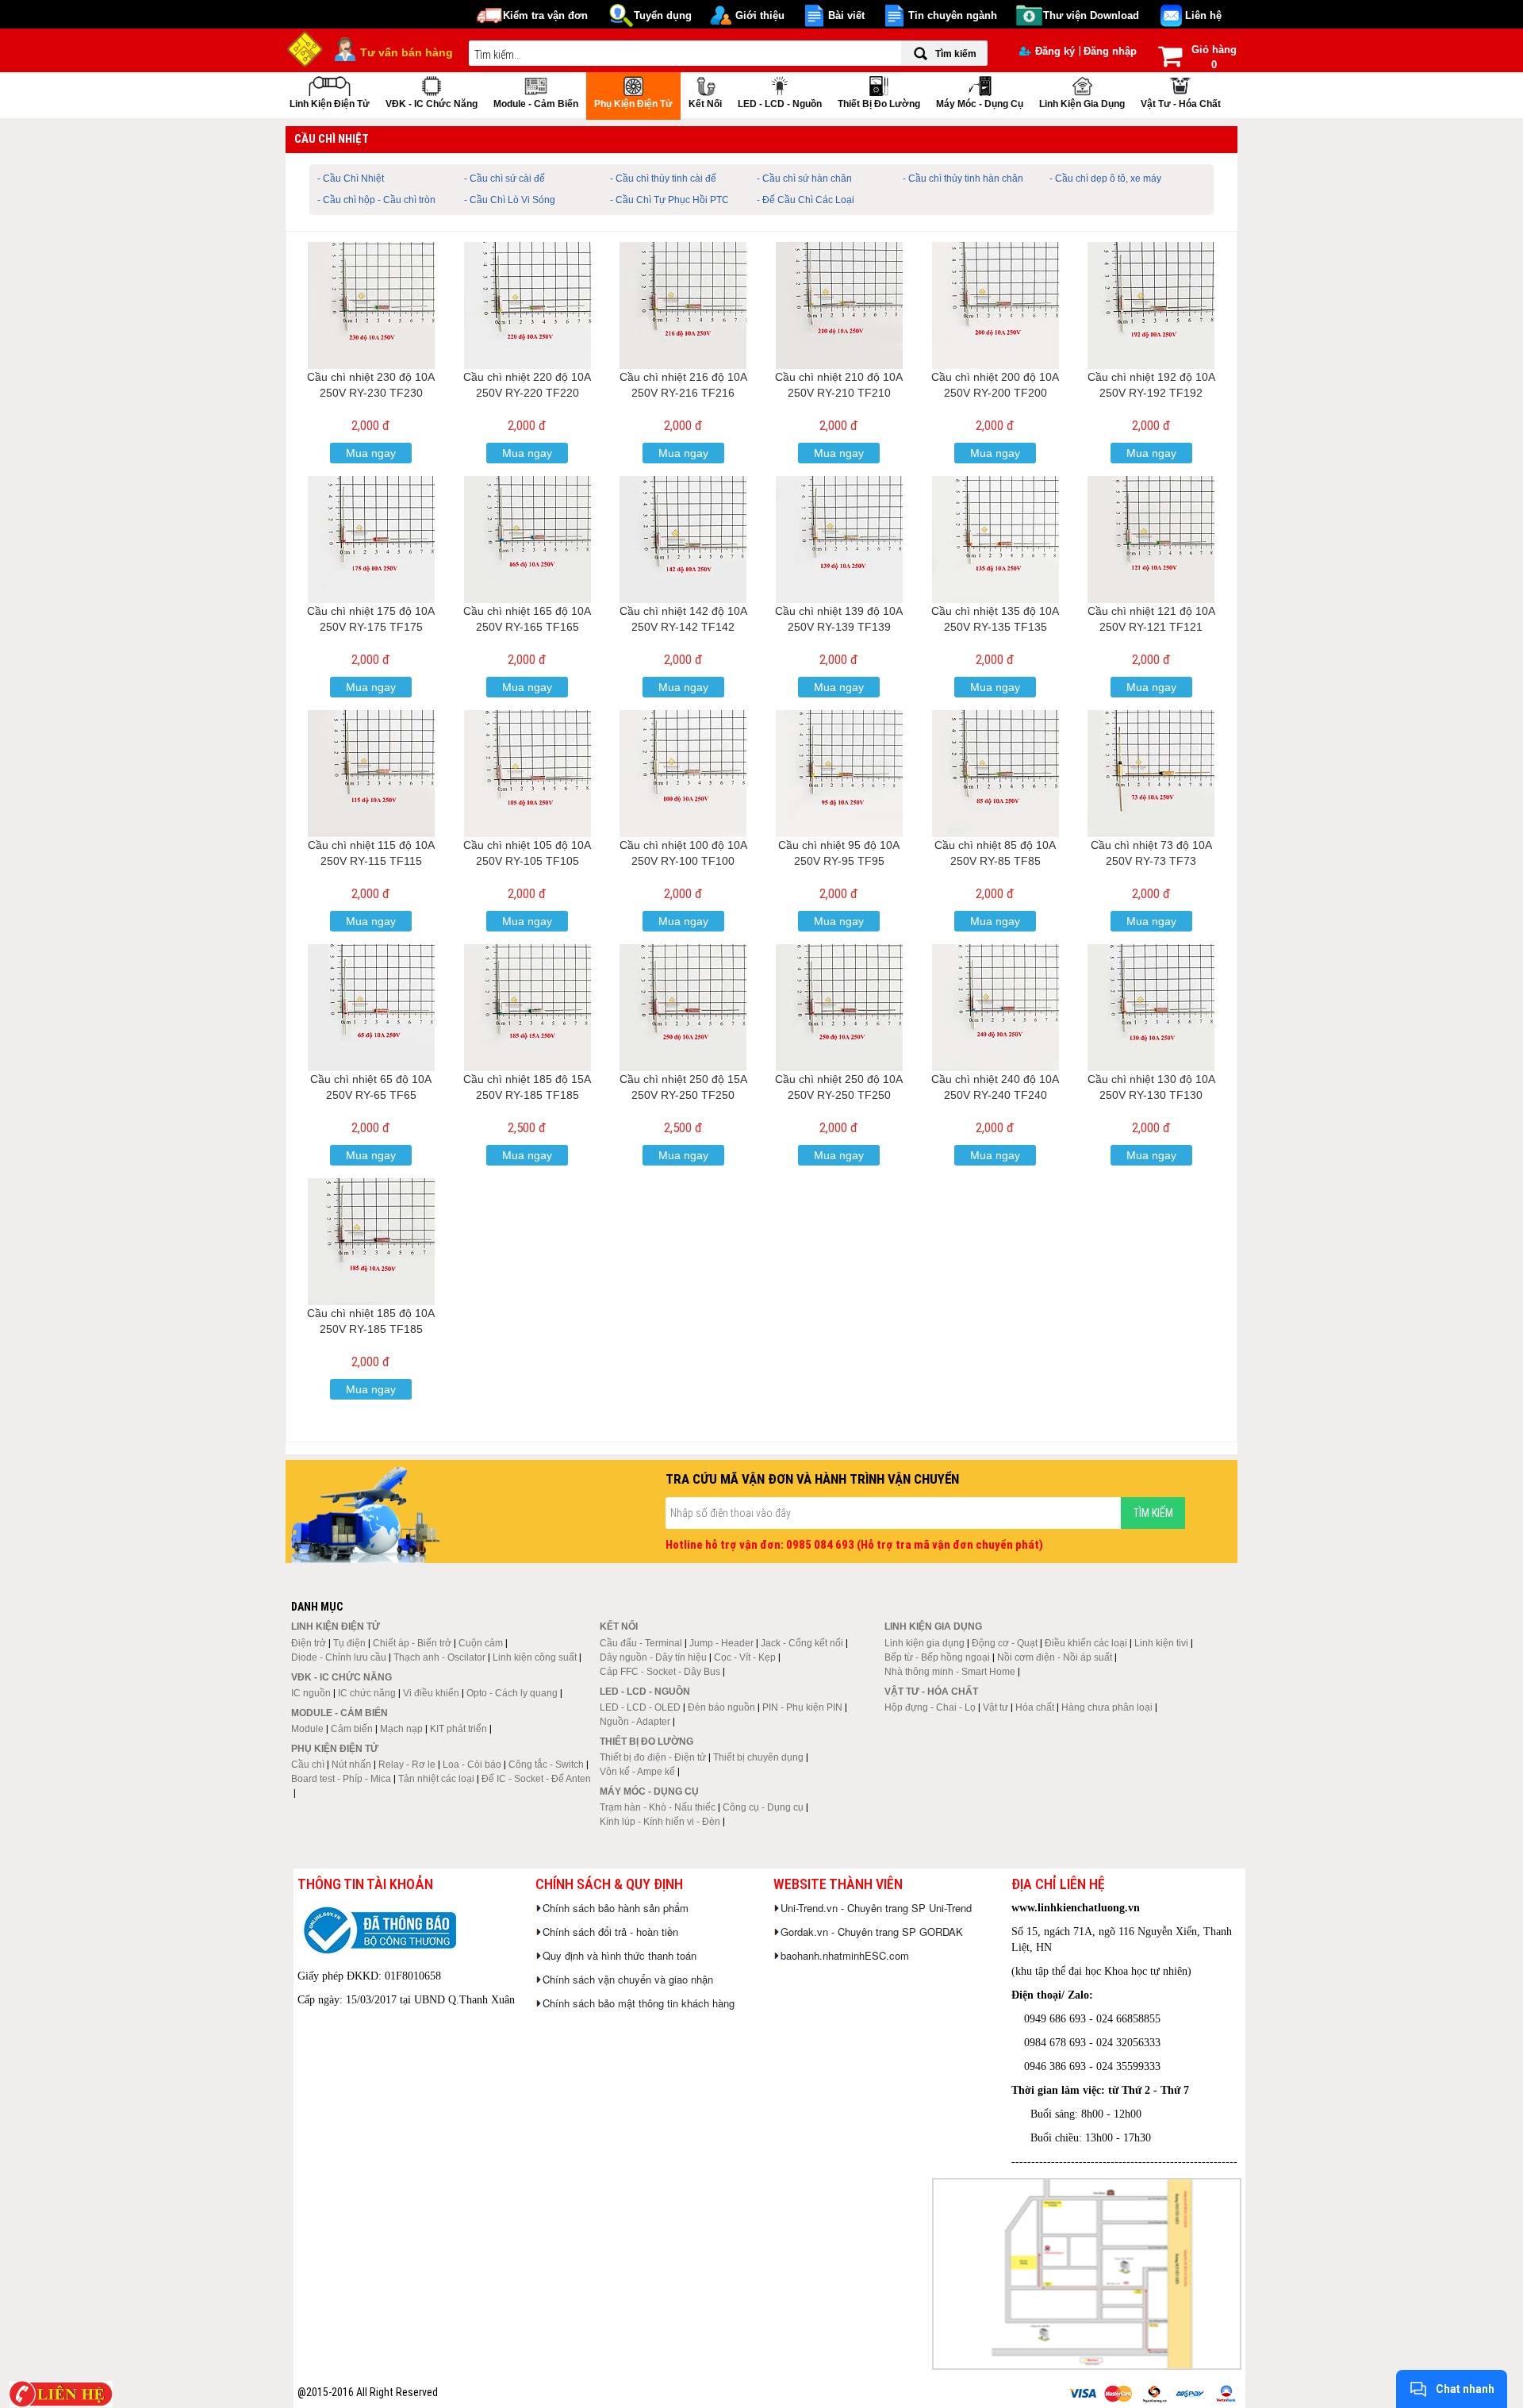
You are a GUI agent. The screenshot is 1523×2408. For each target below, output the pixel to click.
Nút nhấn (351, 1765)
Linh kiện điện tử (330, 104)
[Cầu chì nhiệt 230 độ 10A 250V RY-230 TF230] (371, 305)
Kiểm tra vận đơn (545, 15)
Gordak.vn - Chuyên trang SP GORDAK (872, 1932)
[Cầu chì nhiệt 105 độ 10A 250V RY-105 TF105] (527, 774)
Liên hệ (1203, 15)
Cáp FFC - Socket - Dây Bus (660, 1672)
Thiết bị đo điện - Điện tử (653, 1757)
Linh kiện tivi (1161, 1643)
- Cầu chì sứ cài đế (504, 179)
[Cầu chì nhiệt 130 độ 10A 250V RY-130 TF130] (1151, 1008)
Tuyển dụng (663, 15)
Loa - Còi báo (472, 1765)
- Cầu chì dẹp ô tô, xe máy (1105, 179)
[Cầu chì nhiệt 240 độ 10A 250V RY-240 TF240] (996, 1008)
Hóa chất (1035, 1707)
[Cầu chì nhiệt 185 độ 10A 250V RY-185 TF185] (371, 1242)
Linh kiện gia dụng (1082, 104)
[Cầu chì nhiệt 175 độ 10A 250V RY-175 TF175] (371, 540)
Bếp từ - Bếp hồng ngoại (937, 1657)
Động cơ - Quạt (1005, 1643)
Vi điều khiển (431, 1693)
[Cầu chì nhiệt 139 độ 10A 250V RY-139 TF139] (839, 540)
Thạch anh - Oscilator (439, 1657)
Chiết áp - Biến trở (412, 1643)
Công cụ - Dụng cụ (763, 1807)
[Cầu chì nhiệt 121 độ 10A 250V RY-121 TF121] (1151, 540)
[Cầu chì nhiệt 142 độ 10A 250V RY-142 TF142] (683, 540)
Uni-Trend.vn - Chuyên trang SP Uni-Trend (876, 1908)
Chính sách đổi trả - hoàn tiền (610, 1932)
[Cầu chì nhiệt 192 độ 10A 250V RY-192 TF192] (1151, 305)
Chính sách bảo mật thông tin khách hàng (639, 2003)
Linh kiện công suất (535, 1657)
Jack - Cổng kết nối (802, 1643)
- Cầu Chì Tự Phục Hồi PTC (669, 200)
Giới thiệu (760, 15)
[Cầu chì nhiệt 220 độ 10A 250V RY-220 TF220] (527, 305)
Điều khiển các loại (1086, 1643)
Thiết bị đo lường (879, 104)
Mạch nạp (401, 1729)
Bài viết (846, 15)
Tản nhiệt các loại (436, 1779)
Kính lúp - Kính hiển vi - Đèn (660, 1822)
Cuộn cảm (481, 1643)
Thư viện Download (1091, 15)
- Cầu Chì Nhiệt (351, 179)
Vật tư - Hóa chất (1181, 104)
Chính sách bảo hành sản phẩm (616, 1908)
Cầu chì (308, 1765)
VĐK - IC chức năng (432, 104)
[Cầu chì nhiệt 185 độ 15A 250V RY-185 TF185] (527, 1008)
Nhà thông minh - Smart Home (950, 1672)
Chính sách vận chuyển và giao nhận (628, 1979)
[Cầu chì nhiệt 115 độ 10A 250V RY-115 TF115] (371, 774)
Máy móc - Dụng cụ (980, 104)
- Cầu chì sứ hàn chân (804, 179)
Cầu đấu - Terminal (641, 1643)
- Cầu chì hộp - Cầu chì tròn (376, 200)
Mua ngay (371, 453)
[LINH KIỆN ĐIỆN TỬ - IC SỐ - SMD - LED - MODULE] (305, 48)
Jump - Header (721, 1643)
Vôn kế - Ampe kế (637, 1772)
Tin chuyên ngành (953, 15)
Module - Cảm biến (536, 104)
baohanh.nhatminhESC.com (845, 1955)
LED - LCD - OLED (640, 1707)
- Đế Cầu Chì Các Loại (806, 200)
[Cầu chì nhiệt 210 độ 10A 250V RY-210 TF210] (839, 305)
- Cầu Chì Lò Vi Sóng (510, 200)
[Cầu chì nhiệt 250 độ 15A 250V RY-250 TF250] (683, 1008)
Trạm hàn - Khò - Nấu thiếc (658, 1807)
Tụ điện (349, 1643)
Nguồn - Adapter (635, 1722)
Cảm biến (352, 1729)
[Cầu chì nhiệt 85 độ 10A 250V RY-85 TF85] (996, 774)
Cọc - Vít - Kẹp (745, 1657)
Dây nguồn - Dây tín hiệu (653, 1657)
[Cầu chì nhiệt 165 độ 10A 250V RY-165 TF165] (527, 540)
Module (307, 1729)
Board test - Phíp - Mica (341, 1779)
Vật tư (996, 1707)
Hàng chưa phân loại (1107, 1707)
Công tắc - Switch (546, 1765)
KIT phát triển (458, 1729)
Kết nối (705, 104)
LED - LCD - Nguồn (780, 104)
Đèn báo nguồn (721, 1707)
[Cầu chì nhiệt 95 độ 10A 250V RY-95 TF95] (839, 774)
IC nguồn (311, 1693)
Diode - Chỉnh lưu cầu (339, 1657)
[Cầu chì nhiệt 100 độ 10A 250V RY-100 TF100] (683, 774)
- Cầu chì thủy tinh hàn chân (963, 179)
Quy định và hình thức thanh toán (620, 1955)
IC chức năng (367, 1693)
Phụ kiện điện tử (633, 104)
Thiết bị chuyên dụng (758, 1757)
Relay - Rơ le (407, 1765)
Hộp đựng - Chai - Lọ (930, 1707)
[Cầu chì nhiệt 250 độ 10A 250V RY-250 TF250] (839, 1008)
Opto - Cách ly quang (512, 1693)
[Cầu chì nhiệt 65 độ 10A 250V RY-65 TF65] (371, 1008)
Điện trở (309, 1643)
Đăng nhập (1110, 51)
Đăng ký (1055, 51)
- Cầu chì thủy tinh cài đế (663, 179)
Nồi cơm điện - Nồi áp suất (1055, 1657)
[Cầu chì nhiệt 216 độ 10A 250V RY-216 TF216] (683, 305)
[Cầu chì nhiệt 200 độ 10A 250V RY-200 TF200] (996, 305)
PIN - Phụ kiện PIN (802, 1707)
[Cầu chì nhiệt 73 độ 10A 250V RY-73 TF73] (1151, 774)
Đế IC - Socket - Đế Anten (536, 1779)
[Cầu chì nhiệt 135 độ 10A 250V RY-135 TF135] (996, 540)
